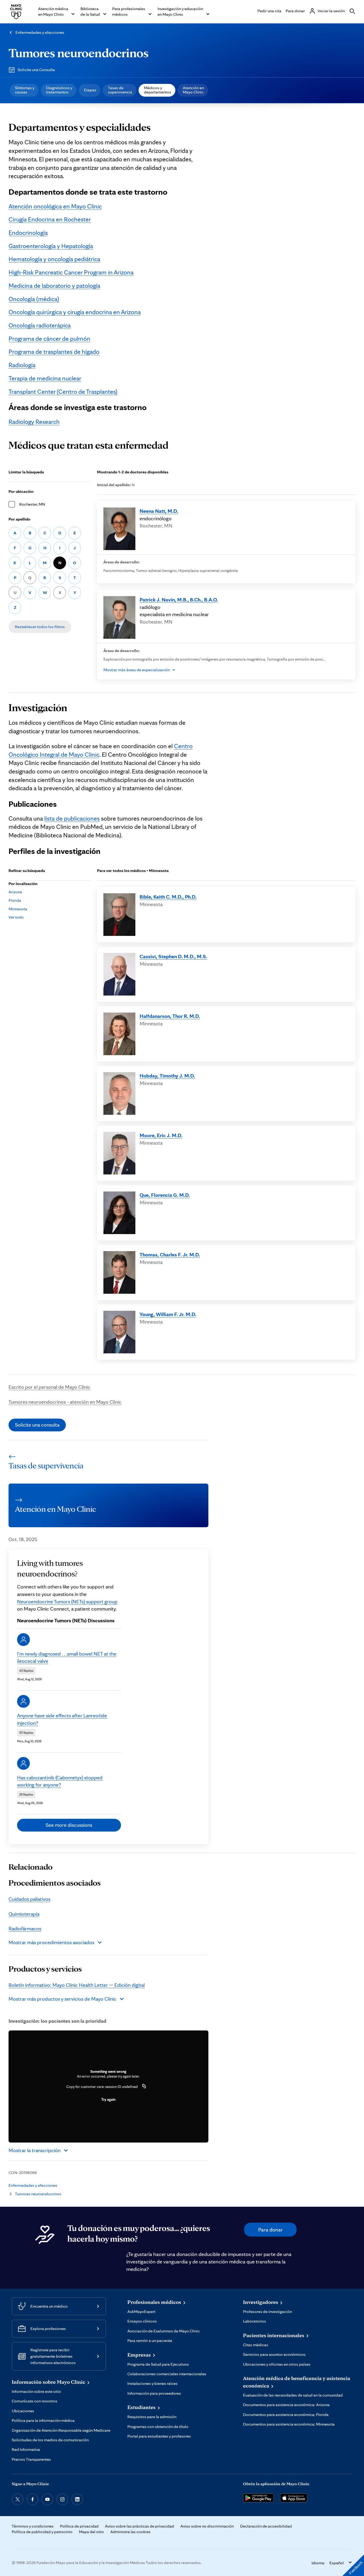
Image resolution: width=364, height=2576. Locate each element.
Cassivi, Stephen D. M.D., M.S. (173, 956)
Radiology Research (34, 422)
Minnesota (18, 909)
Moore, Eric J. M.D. (161, 1135)
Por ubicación (21, 491)
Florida (15, 900)
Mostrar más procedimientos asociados (51, 1942)
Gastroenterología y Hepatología (51, 246)
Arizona (15, 892)
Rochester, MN (32, 504)
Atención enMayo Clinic (193, 90)
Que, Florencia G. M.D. (165, 1195)
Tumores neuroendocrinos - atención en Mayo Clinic (65, 1402)
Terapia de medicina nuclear (45, 378)
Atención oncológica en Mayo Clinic (55, 206)
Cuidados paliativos (29, 1899)
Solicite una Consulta (36, 70)
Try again (108, 2099)
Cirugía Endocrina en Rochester (50, 219)
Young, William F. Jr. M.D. (168, 1314)
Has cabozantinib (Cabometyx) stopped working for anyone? (60, 1781)
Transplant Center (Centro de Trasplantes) (63, 392)
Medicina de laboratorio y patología (54, 286)
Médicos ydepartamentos (157, 90)
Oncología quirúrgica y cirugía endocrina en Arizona (75, 312)
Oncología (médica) (34, 299)
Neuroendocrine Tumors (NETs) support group (67, 1602)
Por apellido (19, 519)
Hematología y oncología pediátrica (54, 259)
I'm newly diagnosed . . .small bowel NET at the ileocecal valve (67, 1657)
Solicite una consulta (37, 1425)
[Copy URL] (144, 2087)
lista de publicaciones (72, 818)
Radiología (22, 365)
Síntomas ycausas (25, 90)
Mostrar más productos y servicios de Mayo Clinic (62, 1999)
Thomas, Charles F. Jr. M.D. (170, 1255)
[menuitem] (24, 90)
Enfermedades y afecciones (40, 32)
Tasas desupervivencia (120, 90)
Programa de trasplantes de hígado (54, 352)
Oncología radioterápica (40, 325)
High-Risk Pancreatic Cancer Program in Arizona (71, 272)
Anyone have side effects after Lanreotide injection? (62, 1719)
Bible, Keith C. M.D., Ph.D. (168, 897)
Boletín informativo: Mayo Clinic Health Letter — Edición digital (77, 1985)
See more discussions (69, 1825)
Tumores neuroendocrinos (79, 53)
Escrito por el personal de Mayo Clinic (49, 1387)
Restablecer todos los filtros (40, 627)
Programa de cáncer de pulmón (49, 339)
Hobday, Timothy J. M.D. (167, 1076)
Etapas (90, 90)
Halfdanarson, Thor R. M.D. (170, 1016)
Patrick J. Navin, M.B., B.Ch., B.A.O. (179, 600)
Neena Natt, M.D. (159, 511)
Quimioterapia (24, 1914)
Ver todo (16, 917)
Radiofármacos (25, 1928)
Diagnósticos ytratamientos (59, 90)
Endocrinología (28, 233)
